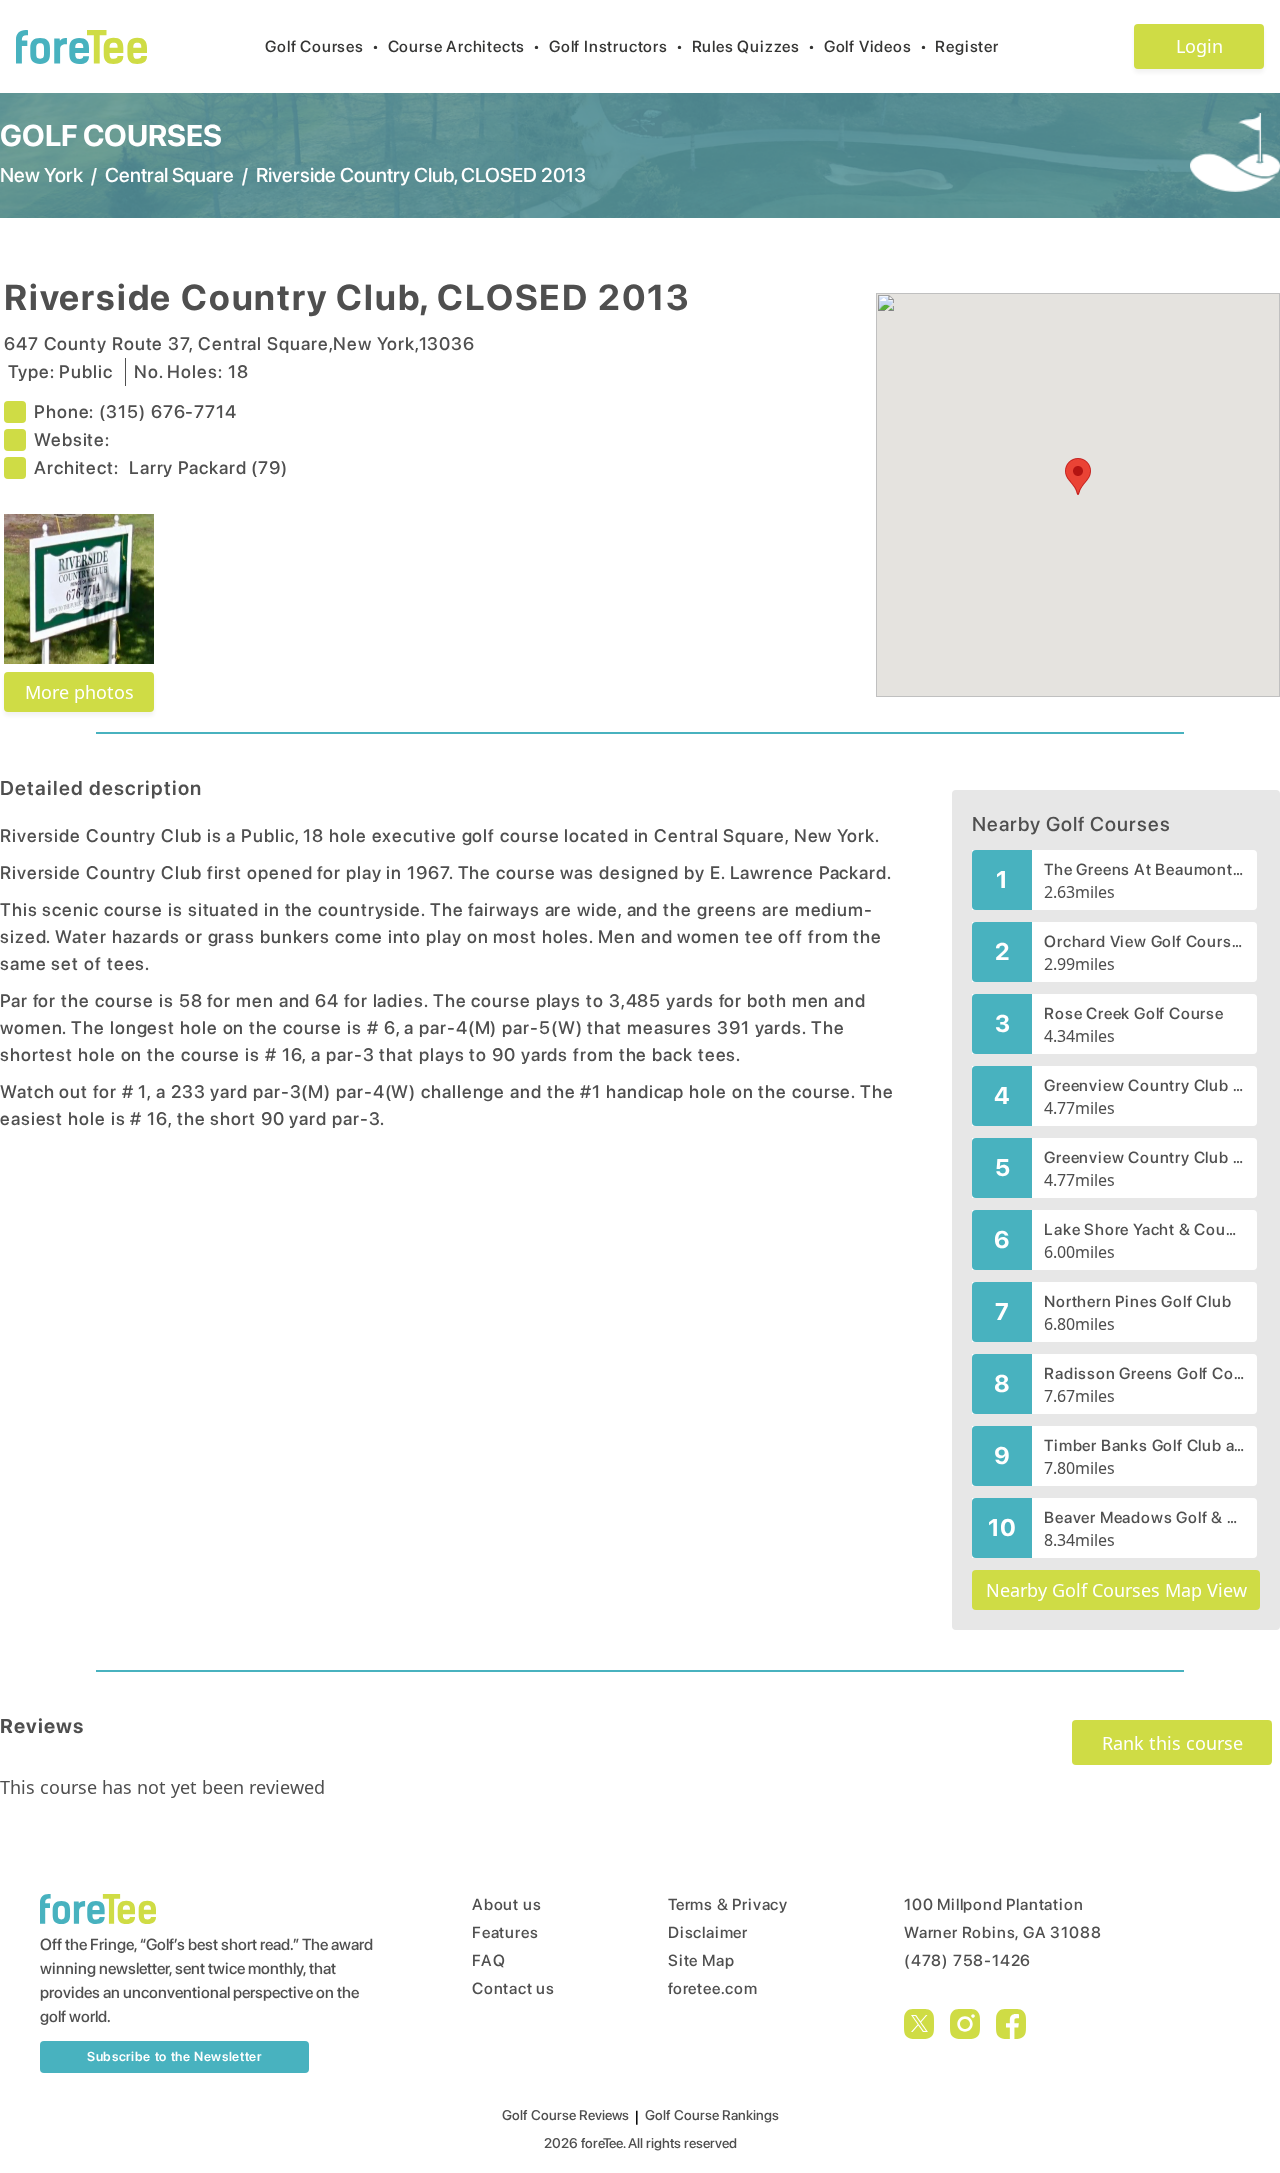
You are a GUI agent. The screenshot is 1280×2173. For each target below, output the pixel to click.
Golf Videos (876, 46)
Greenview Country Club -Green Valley (1144, 1085)
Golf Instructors (616, 46)
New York (41, 175)
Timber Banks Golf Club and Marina (1144, 1445)
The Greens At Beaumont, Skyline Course (1144, 869)
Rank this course (1172, 1743)
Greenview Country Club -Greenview (1144, 1157)
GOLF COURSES (111, 135)
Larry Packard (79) (208, 467)
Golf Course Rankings (712, 2115)
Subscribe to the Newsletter (174, 2056)
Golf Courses (322, 46)
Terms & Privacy (728, 1904)
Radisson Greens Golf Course (1144, 1373)
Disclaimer (708, 1932)
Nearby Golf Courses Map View (1116, 1590)
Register (966, 46)
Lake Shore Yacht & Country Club (1144, 1229)
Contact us (513, 1988)
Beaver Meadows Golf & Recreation (1144, 1517)
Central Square (169, 175)
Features (505, 1932)
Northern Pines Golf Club (1137, 1301)
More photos (79, 692)
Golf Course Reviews (565, 2115)
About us (506, 1904)
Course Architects (464, 46)
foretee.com (713, 1988)
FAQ (488, 1960)
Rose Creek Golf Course (1134, 1013)
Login (1199, 46)
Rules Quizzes (754, 46)
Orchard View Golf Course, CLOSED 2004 (1144, 941)
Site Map (701, 1960)
